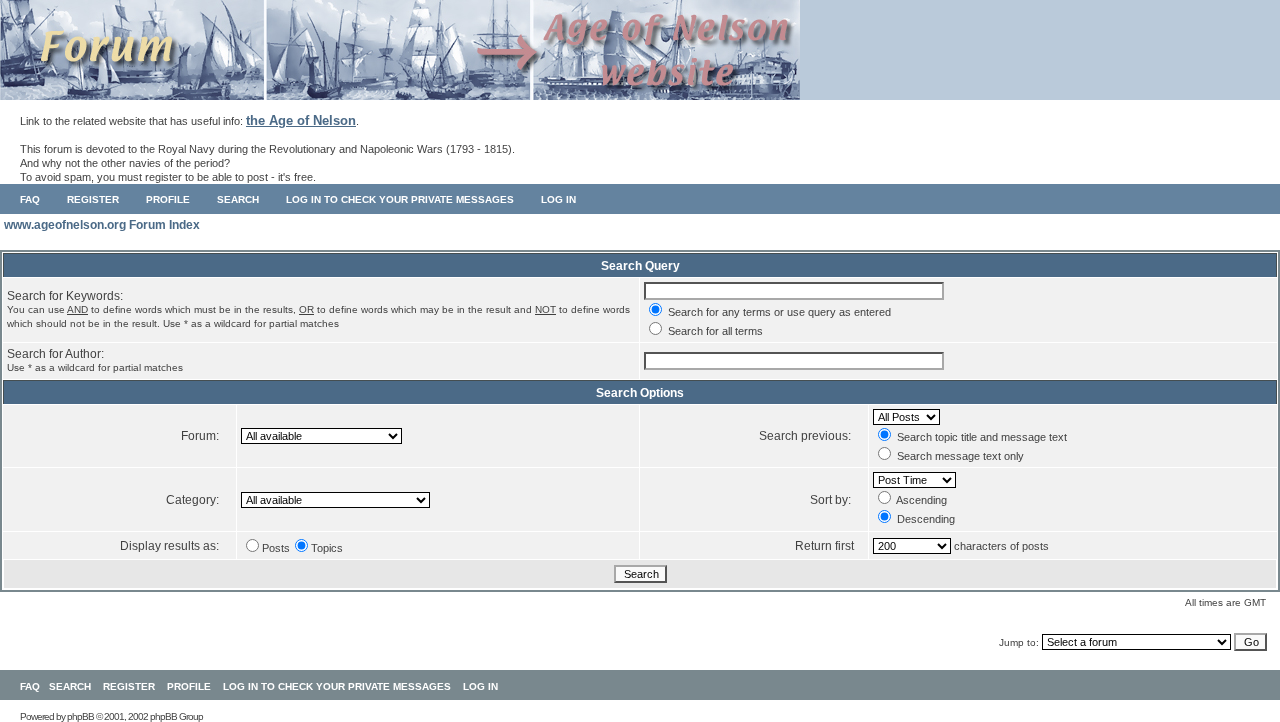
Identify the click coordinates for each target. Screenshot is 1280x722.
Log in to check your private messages (400, 199)
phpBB (80, 716)
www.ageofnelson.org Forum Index (102, 225)
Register (93, 199)
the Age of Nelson (301, 120)
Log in (558, 199)
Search (238, 199)
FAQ (30, 199)
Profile (168, 199)
